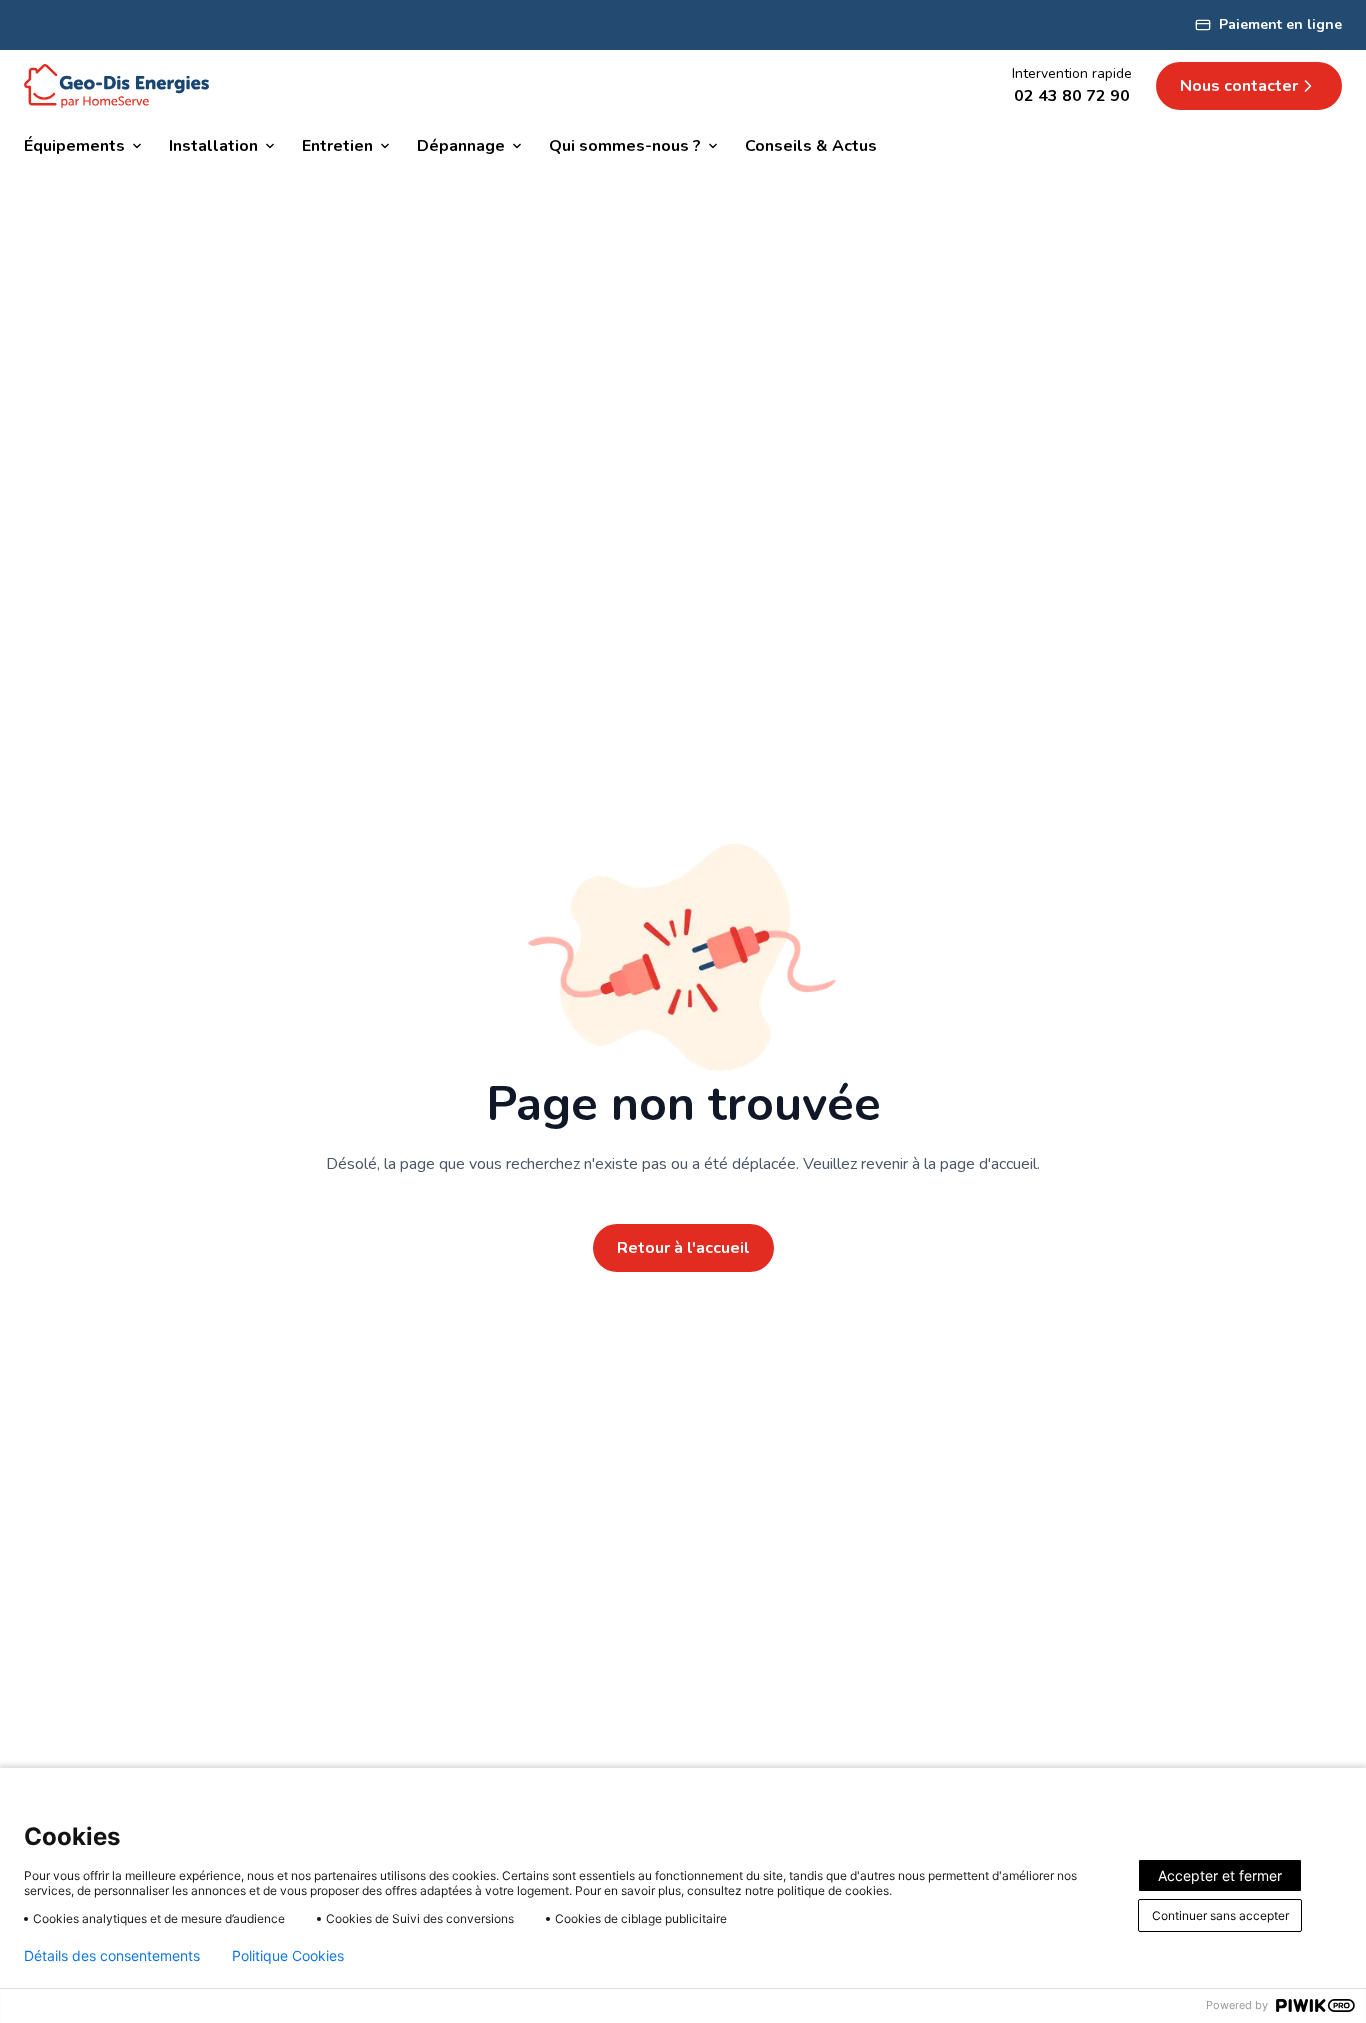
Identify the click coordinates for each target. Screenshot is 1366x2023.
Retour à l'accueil (683, 1248)
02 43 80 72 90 (1072, 96)
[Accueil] (116, 86)
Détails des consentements (112, 1956)
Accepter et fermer (1220, 1875)
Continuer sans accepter (1220, 1915)
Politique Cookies (288, 1956)
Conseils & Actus (811, 146)
